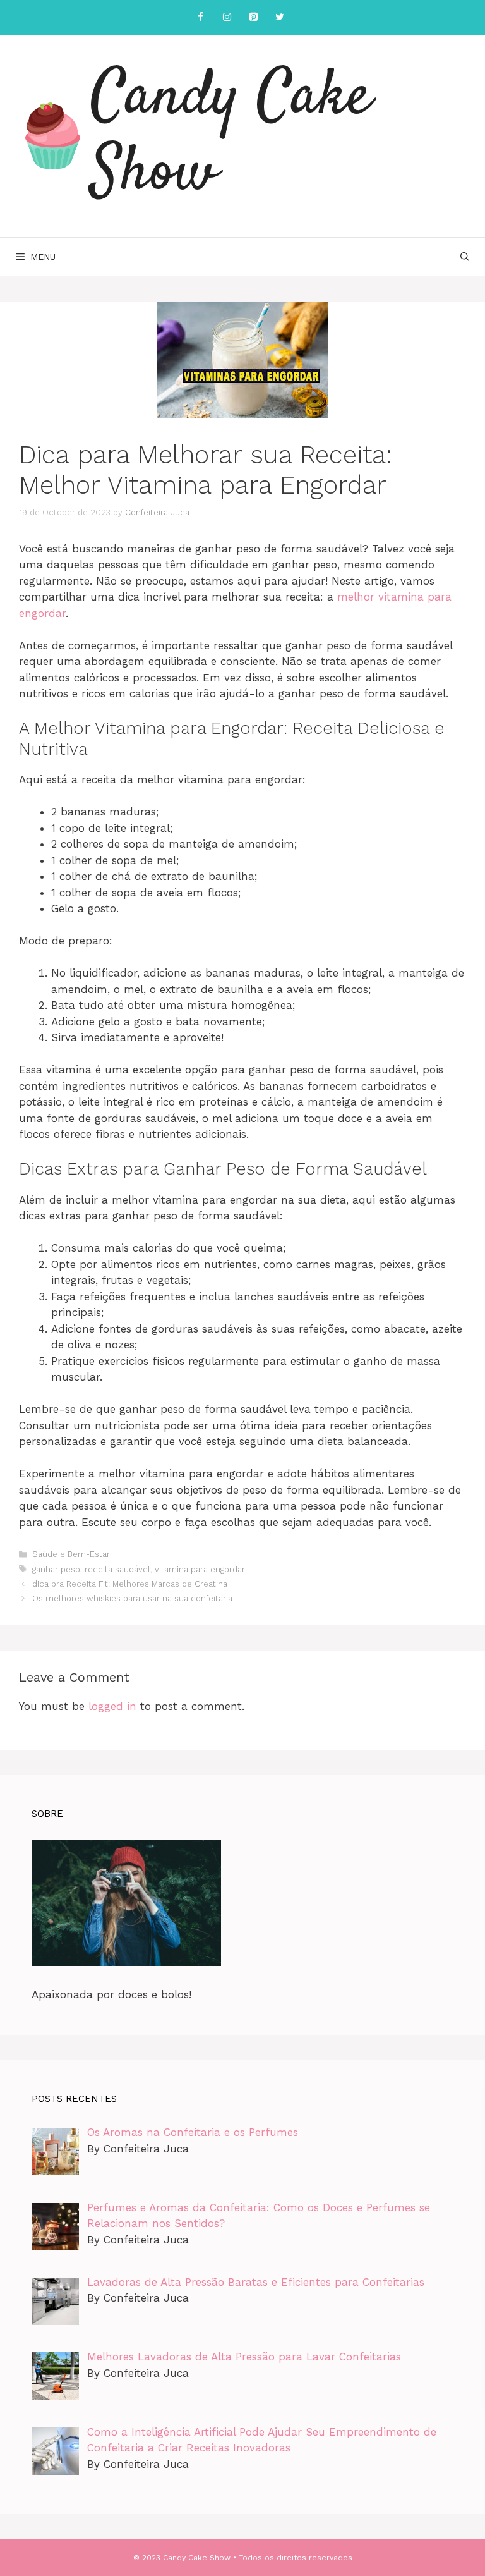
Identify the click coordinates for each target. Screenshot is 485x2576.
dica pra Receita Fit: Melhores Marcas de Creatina (130, 1584)
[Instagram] (227, 17)
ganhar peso (56, 1569)
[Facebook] (200, 17)
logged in (112, 1706)
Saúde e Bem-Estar (71, 1554)
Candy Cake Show (231, 136)
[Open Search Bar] (465, 257)
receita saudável (117, 1569)
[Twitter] (280, 17)
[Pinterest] (253, 17)
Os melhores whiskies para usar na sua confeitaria (132, 1598)
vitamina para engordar (200, 1569)
